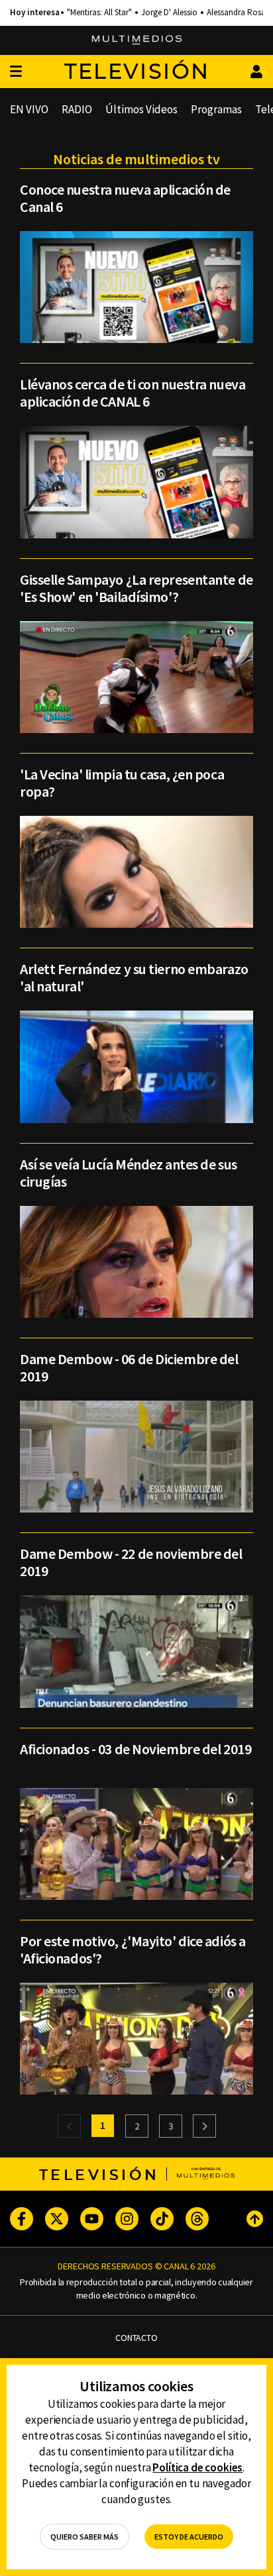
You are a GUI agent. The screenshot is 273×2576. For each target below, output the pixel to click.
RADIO (77, 109)
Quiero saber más (84, 2537)
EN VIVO (29, 109)
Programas (216, 109)
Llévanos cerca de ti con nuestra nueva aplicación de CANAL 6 (133, 393)
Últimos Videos (141, 109)
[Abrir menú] (16, 72)
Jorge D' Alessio (169, 13)
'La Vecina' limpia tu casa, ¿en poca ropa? (122, 783)
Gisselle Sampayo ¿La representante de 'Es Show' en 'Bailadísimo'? (136, 588)
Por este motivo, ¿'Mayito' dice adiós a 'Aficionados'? (133, 1950)
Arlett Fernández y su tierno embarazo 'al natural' (134, 977)
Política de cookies (197, 2467)
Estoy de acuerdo (189, 2537)
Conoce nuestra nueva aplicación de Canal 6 (125, 198)
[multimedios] (137, 40)
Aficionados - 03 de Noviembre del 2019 (136, 1749)
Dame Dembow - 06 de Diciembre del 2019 (129, 1367)
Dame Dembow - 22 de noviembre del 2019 (131, 1562)
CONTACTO (136, 2338)
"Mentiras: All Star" (99, 13)
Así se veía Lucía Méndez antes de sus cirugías (129, 1173)
